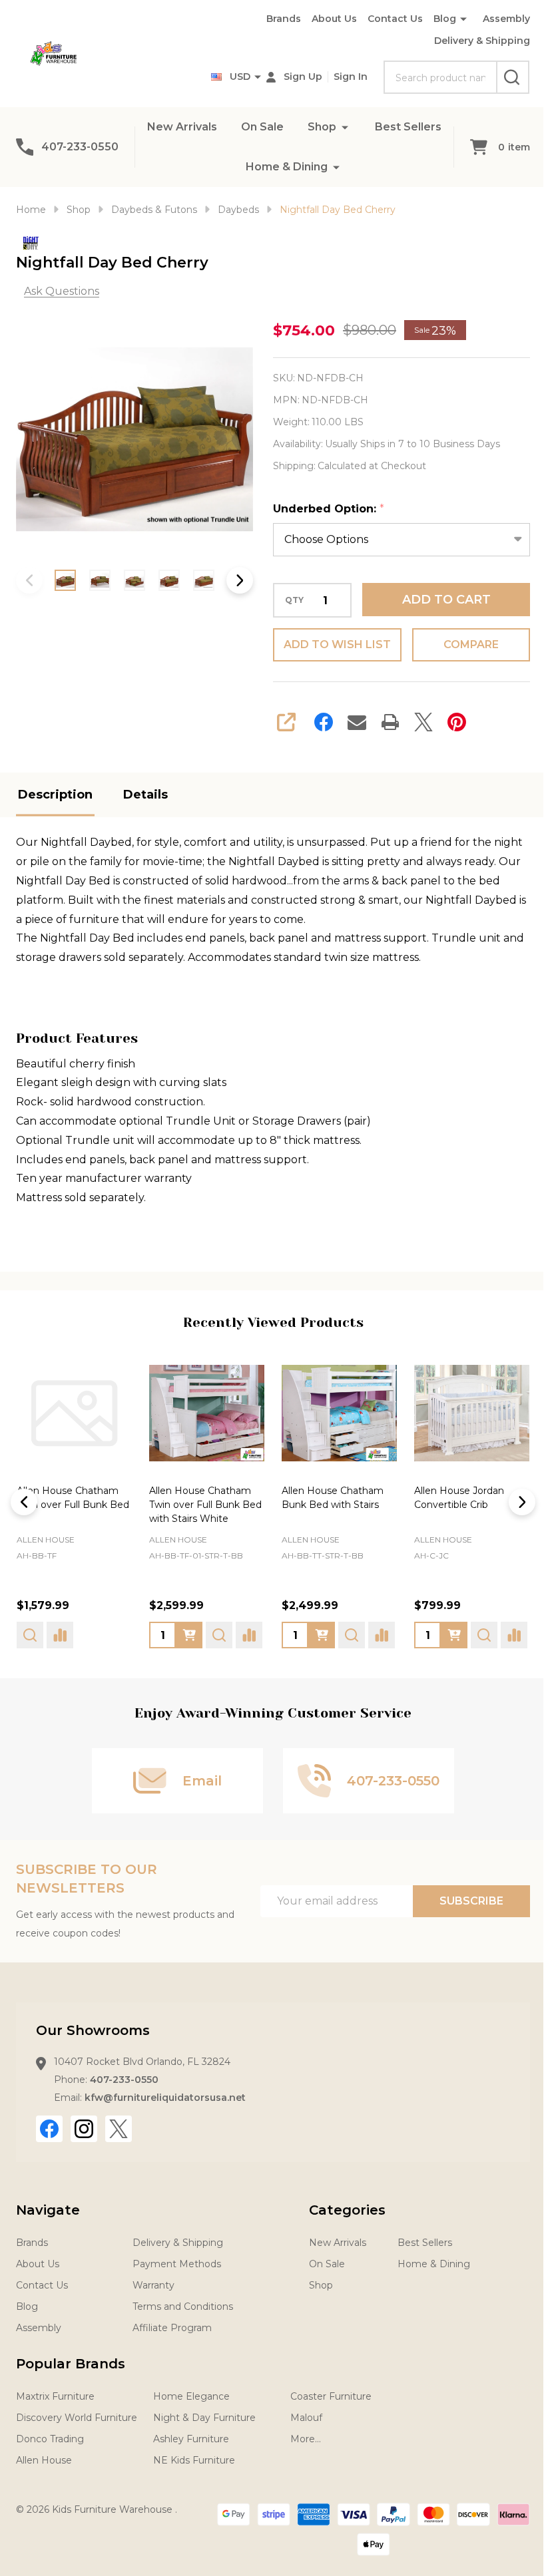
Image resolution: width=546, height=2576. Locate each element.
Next (240, 580)
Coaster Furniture (331, 2396)
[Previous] (24, 1502)
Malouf (306, 2418)
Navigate (48, 2210)
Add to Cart (446, 600)
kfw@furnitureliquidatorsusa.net (165, 2098)
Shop (322, 127)
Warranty (153, 2285)
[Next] (522, 1502)
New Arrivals (182, 127)
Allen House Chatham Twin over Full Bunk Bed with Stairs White (205, 1505)
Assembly (506, 19)
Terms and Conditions (183, 2306)
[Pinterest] (457, 722)
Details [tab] (145, 795)
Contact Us (395, 19)
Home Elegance (191, 2396)
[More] (345, 127)
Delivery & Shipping (482, 41)
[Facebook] (324, 722)
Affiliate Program (172, 2328)
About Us (334, 19)
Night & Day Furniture (204, 2418)
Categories (347, 2210)
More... (306, 2439)
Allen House (46, 1540)
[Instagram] (84, 2129)
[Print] (390, 722)
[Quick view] (30, 1635)
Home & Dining (287, 167)
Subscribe (471, 1901)
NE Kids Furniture (194, 2460)
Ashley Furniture (191, 2439)
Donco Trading (50, 2439)
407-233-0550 (124, 2080)
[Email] (357, 722)
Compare (471, 644)
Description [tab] (55, 795)
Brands (284, 19)
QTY (294, 600)
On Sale (262, 127)
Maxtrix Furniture (55, 2396)
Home (31, 210)
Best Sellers (408, 127)
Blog (445, 19)
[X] (423, 722)
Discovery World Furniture (77, 2418)
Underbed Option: (329, 509)
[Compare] (60, 1635)
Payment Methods (177, 2264)
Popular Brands (71, 2364)
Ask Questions (62, 291)
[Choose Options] (189, 1635)
